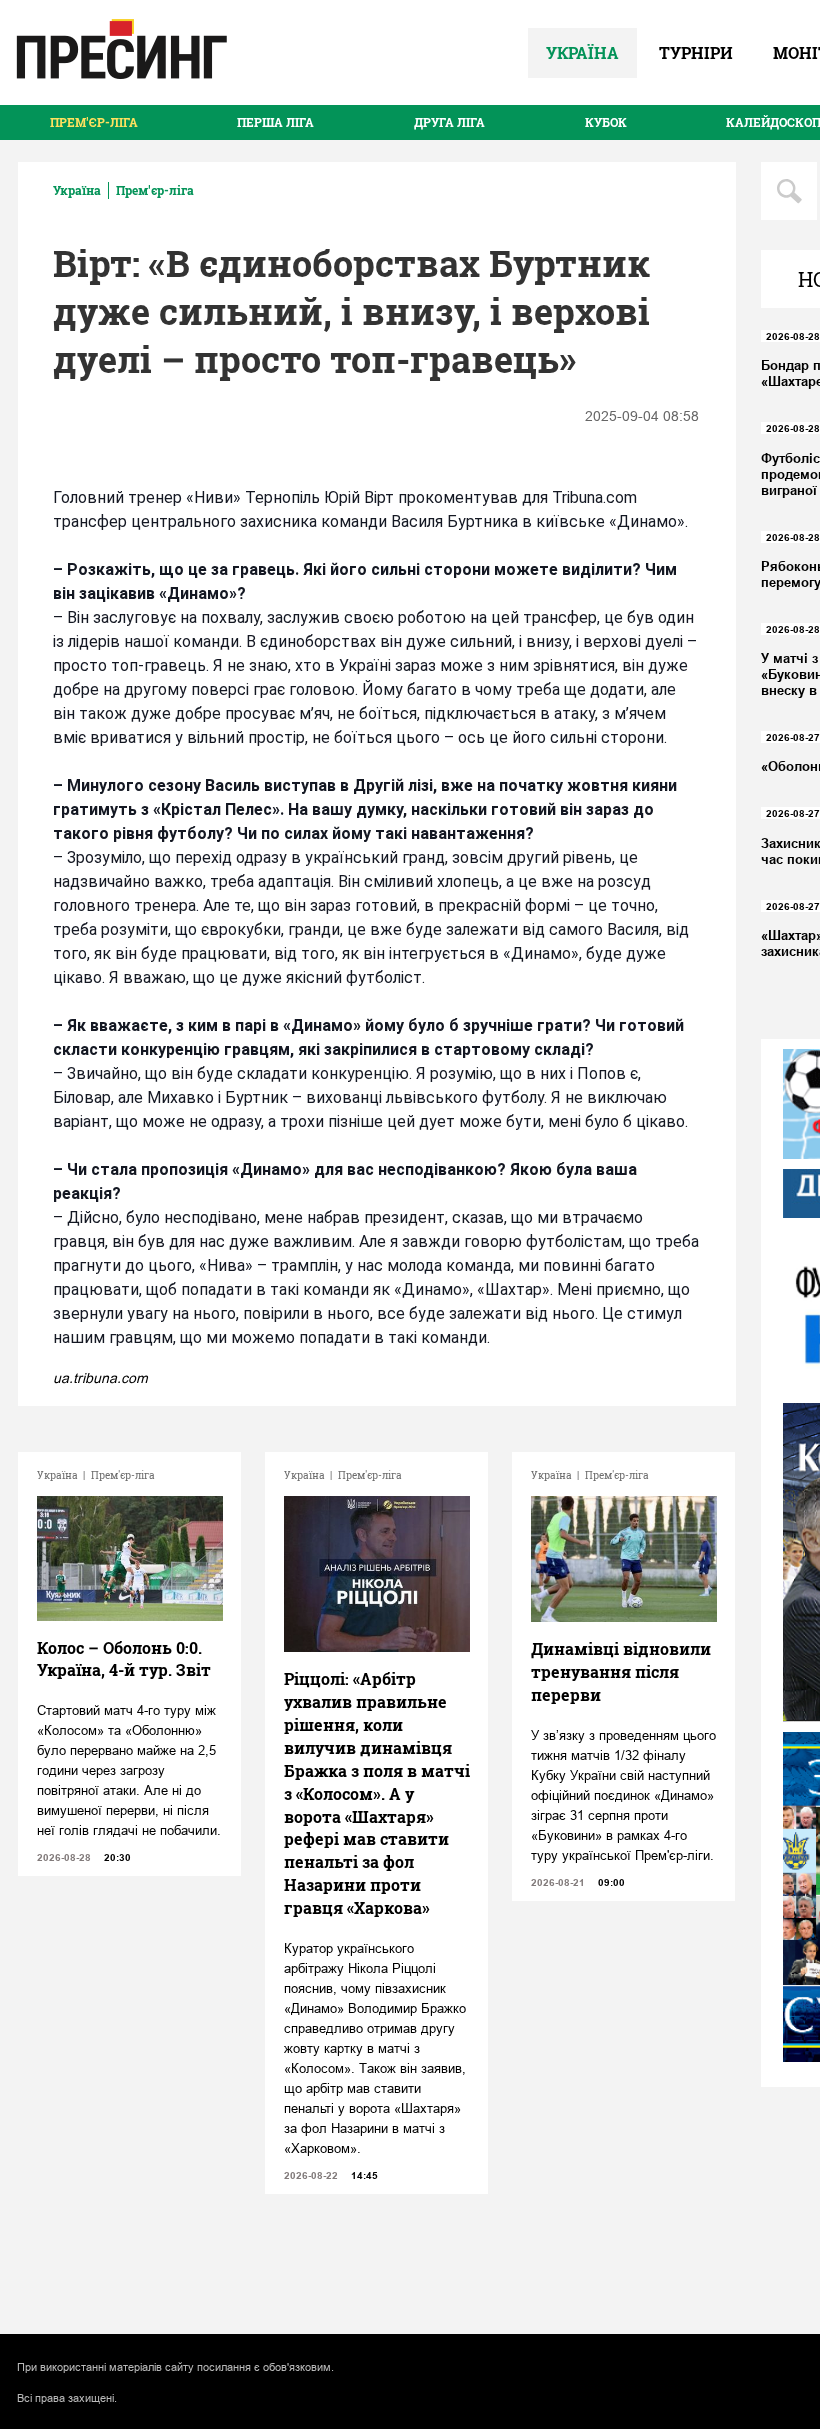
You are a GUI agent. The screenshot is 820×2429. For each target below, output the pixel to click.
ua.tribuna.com (100, 1378)
